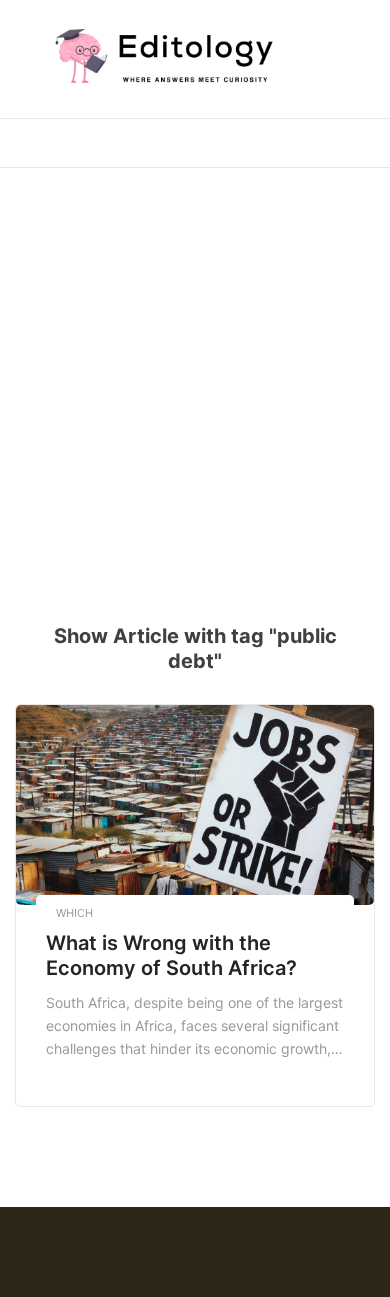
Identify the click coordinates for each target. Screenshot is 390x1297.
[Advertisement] (195, 383)
